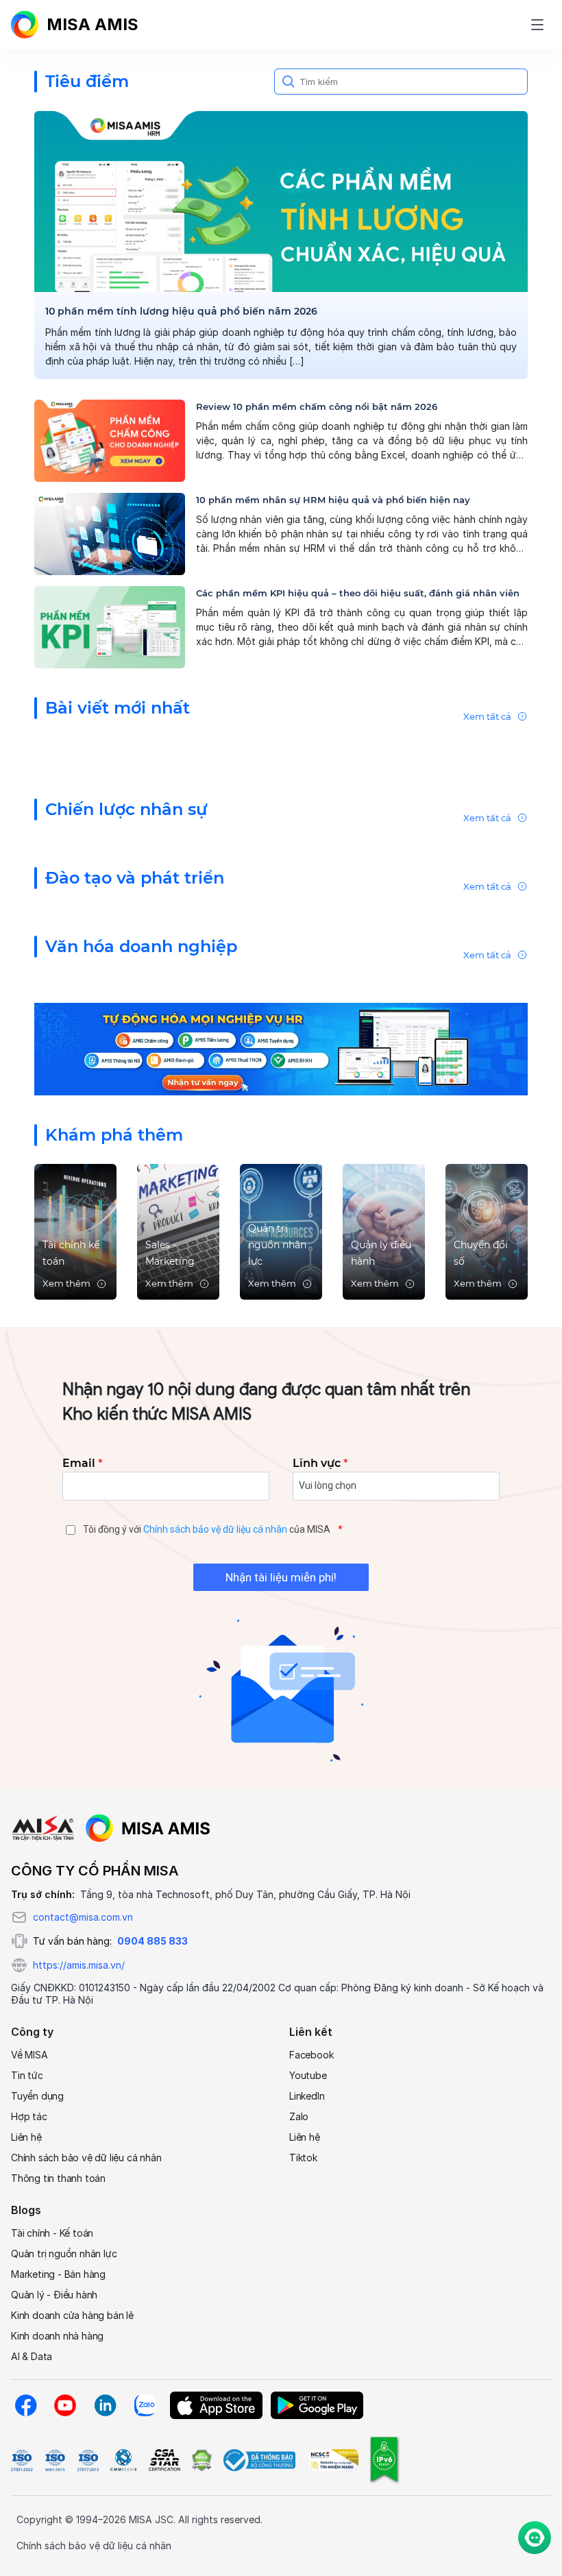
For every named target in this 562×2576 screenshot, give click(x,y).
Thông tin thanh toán (58, 2178)
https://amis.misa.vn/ (79, 1965)
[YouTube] (65, 2405)
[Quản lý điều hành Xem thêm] (384, 1231)
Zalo (299, 2116)
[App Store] (216, 2405)
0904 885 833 (152, 1941)
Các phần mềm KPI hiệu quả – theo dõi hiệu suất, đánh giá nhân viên (358, 593)
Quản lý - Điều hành (54, 2295)
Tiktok (303, 2158)
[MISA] (43, 1828)
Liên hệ (26, 2137)
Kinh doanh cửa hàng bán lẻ (72, 2315)
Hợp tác (29, 2116)
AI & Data (32, 2356)
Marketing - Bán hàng (58, 2274)
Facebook (311, 2055)
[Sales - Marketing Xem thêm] (178, 1231)
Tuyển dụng (37, 2096)
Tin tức (27, 2075)
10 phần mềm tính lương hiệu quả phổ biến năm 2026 (181, 311)
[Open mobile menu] (537, 25)
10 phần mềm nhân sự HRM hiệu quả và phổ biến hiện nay (333, 500)
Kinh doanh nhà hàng (57, 2336)
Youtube (308, 2075)
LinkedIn (307, 2096)
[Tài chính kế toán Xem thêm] (75, 1231)
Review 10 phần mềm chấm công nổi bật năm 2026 (317, 406)
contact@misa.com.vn (83, 1917)
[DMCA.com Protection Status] (201, 2460)
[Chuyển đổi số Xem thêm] (487, 1231)
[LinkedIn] (105, 2405)
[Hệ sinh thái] (148, 1828)
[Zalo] (145, 2405)
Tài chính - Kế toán (52, 2233)
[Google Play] (317, 2405)
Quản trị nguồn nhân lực (64, 2253)
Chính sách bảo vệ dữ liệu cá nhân (215, 1529)
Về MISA (29, 2055)
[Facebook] (25, 2405)
